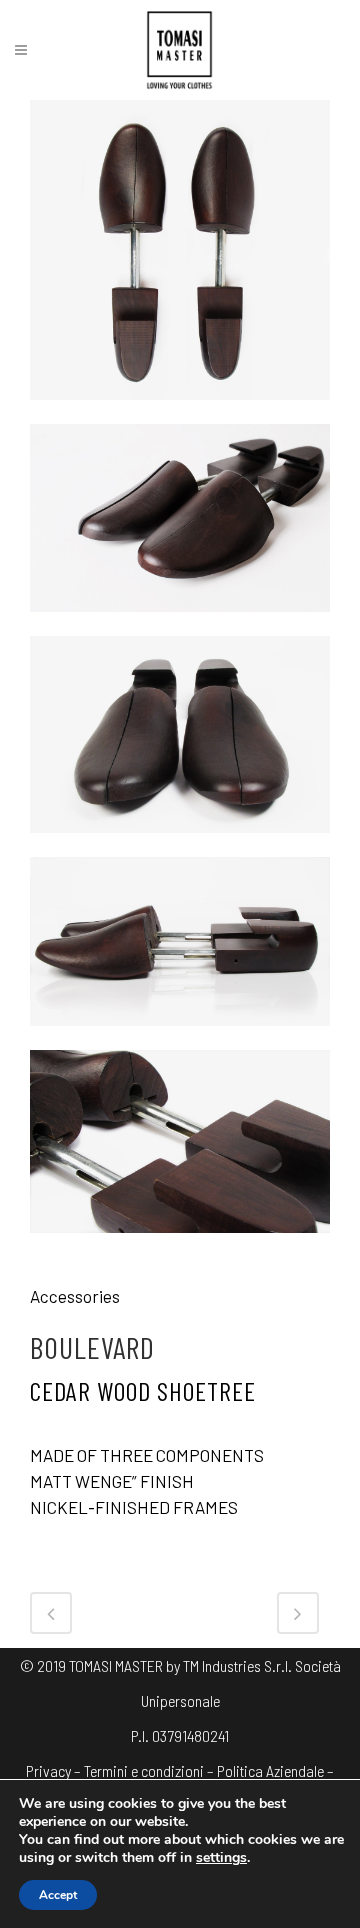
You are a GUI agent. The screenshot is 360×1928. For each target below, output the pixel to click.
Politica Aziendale (270, 1770)
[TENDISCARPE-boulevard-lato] (180, 1037)
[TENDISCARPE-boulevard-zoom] (180, 1244)
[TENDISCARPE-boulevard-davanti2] (180, 623)
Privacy (48, 1770)
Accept (58, 1895)
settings (221, 1858)
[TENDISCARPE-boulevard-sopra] (180, 411)
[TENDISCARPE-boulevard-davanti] (180, 844)
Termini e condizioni (144, 1770)
